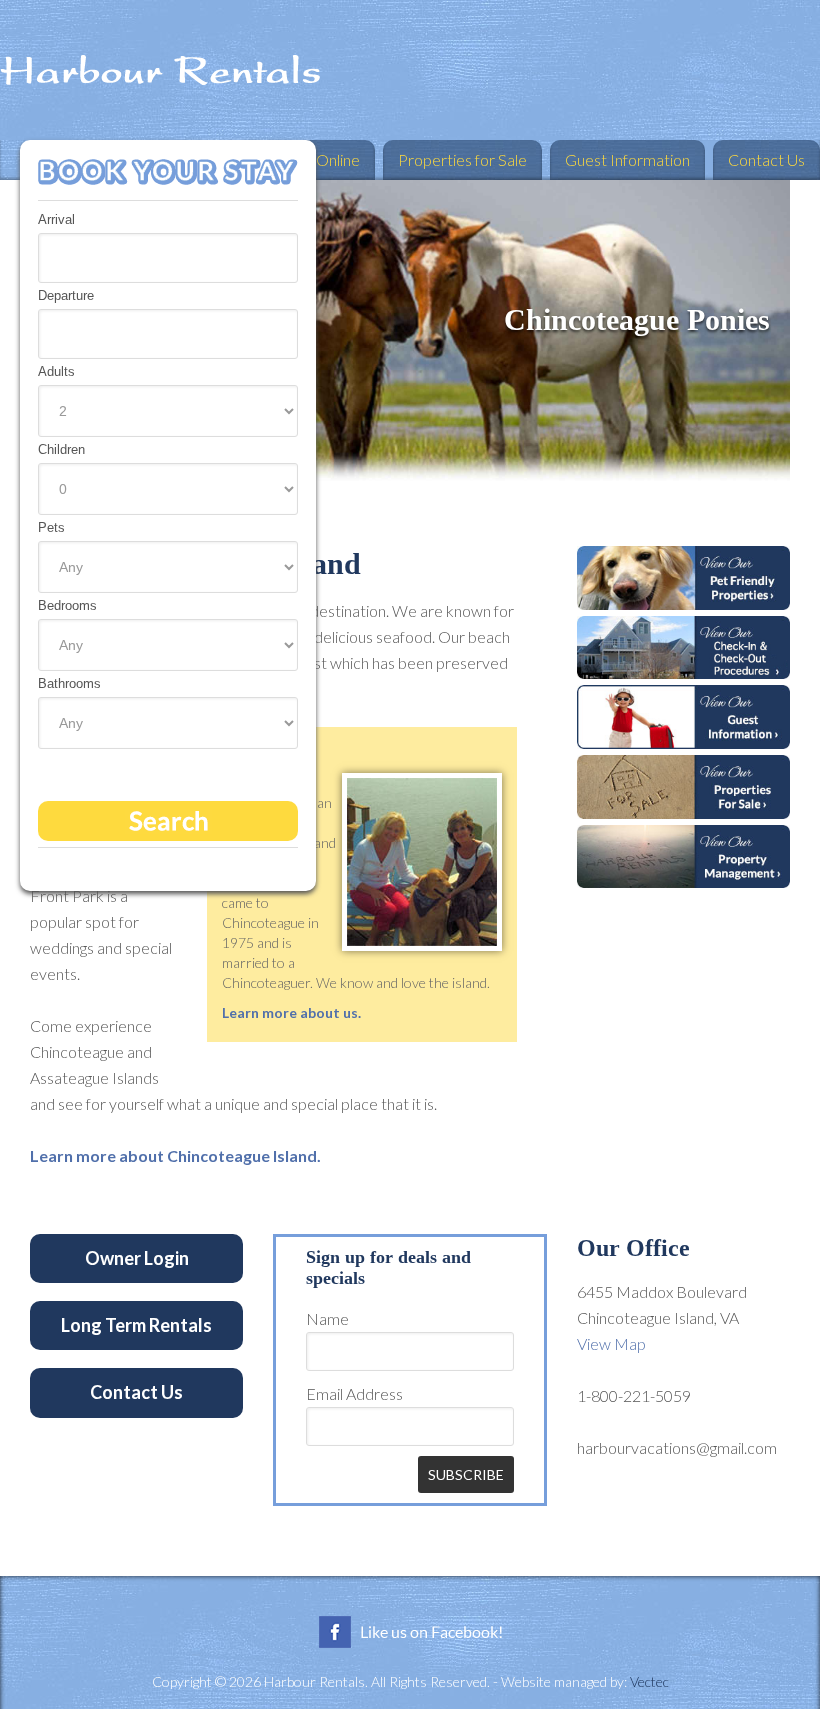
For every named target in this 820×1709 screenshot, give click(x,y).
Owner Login (137, 1258)
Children (61, 449)
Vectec (649, 1681)
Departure (66, 295)
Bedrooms (67, 605)
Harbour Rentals (410, 70)
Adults (56, 371)
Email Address (354, 1393)
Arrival (56, 219)
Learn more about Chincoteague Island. (175, 1155)
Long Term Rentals (136, 1325)
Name (327, 1318)
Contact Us (136, 1392)
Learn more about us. (291, 1012)
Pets (51, 527)
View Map (611, 1343)
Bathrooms (69, 683)
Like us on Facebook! (410, 1632)
